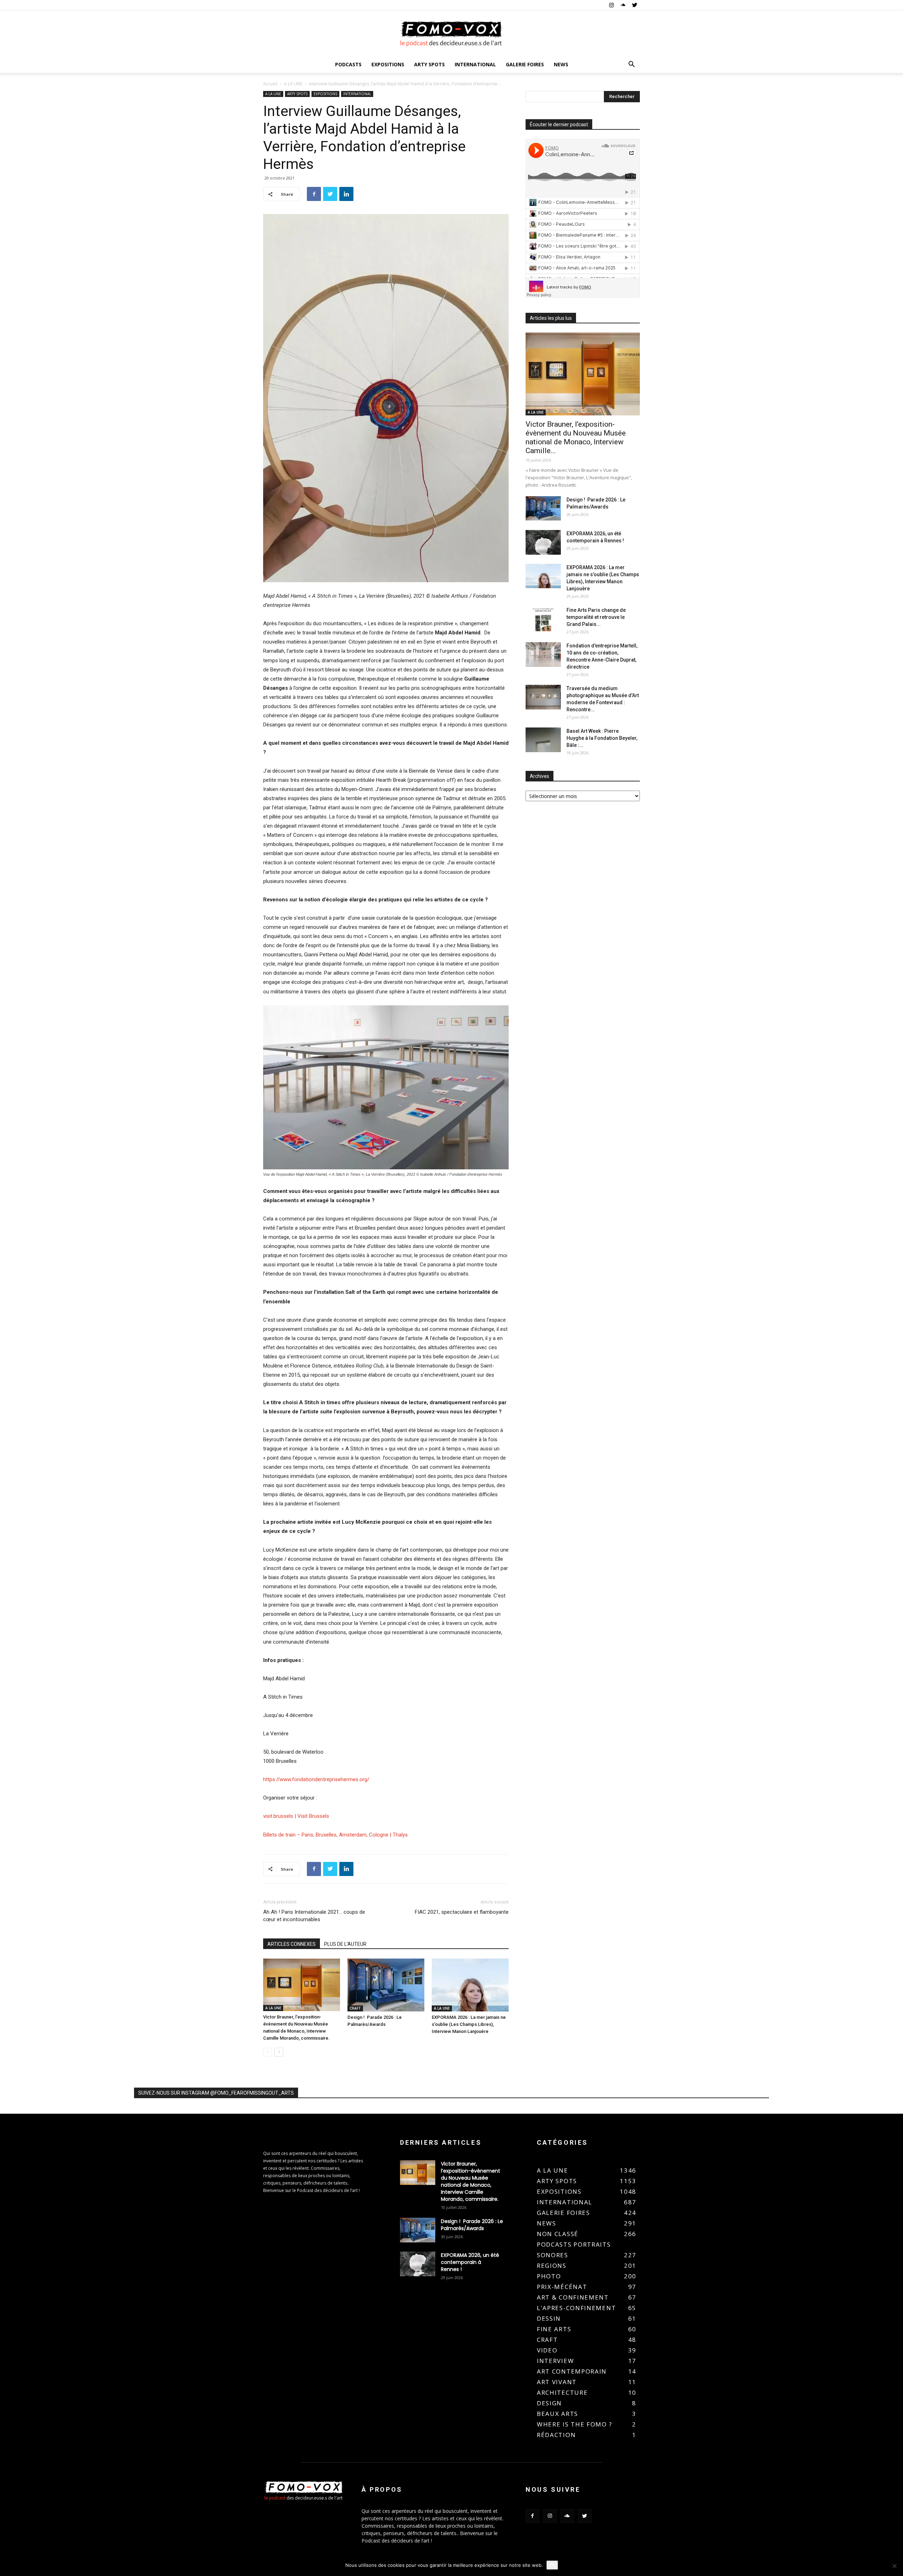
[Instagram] (611, 5)
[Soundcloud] (623, 5)
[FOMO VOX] (451, 34)
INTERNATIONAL (475, 64)
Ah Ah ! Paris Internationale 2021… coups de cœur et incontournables (314, 1916)
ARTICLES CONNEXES (292, 1944)
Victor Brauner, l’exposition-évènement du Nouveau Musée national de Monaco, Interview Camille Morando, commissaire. (471, 2181)
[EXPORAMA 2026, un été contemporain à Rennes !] (543, 542)
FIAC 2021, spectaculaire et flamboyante (462, 1912)
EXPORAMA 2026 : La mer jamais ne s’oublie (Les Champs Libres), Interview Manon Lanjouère (469, 2024)
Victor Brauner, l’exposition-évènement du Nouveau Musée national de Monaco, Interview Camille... (576, 437)
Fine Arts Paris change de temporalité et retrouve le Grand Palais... (596, 617)
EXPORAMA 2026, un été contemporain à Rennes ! (470, 2262)
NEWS (561, 64)
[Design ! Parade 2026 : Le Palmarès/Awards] (386, 1985)
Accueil (270, 84)
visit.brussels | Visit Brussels (296, 1816)
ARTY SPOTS (429, 64)
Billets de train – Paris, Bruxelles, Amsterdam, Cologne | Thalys (335, 1835)
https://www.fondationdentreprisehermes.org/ (316, 1779)
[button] (631, 65)
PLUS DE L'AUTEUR (345, 1944)
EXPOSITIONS (388, 64)
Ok (552, 2565)
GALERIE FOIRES (525, 64)
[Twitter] (635, 5)
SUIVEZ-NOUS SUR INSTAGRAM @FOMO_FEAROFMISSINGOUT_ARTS (216, 2093)
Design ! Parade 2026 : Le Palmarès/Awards (472, 2225)
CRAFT (355, 2008)
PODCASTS (348, 64)
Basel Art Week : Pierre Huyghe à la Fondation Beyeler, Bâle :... (602, 738)
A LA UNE (293, 84)
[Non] (894, 2566)
